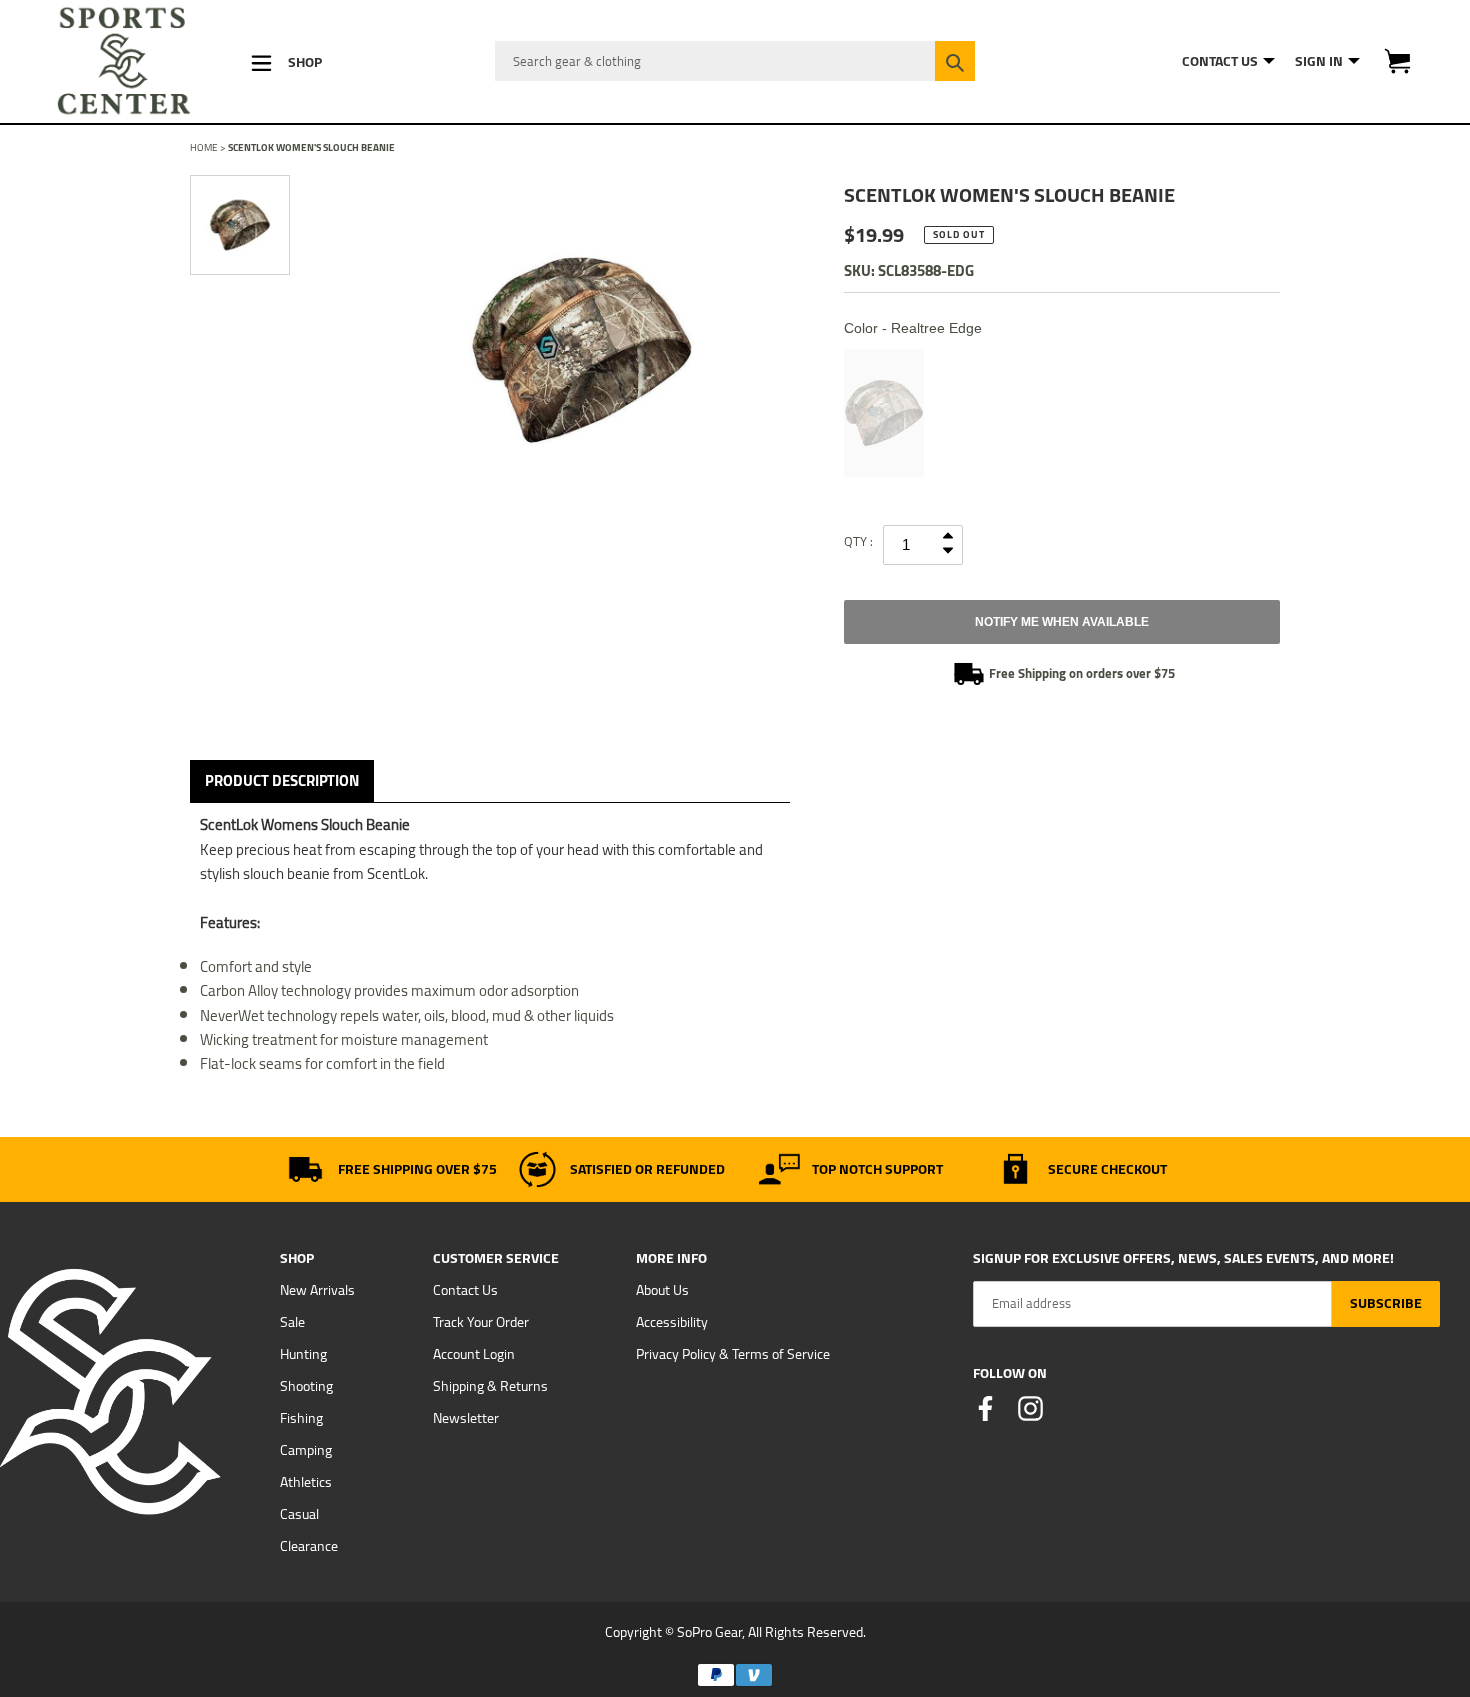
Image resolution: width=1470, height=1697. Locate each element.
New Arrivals (317, 1290)
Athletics (306, 1482)
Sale (292, 1322)
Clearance (309, 1546)
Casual (299, 1514)
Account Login (474, 1354)
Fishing (301, 1418)
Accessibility (672, 1322)
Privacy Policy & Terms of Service (733, 1354)
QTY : (858, 541)
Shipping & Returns (490, 1386)
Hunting (303, 1354)
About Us (662, 1290)
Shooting (306, 1386)
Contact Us (465, 1290)
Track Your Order (481, 1322)
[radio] (884, 413)
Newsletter (466, 1418)
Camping (306, 1450)
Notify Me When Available (1062, 622)
